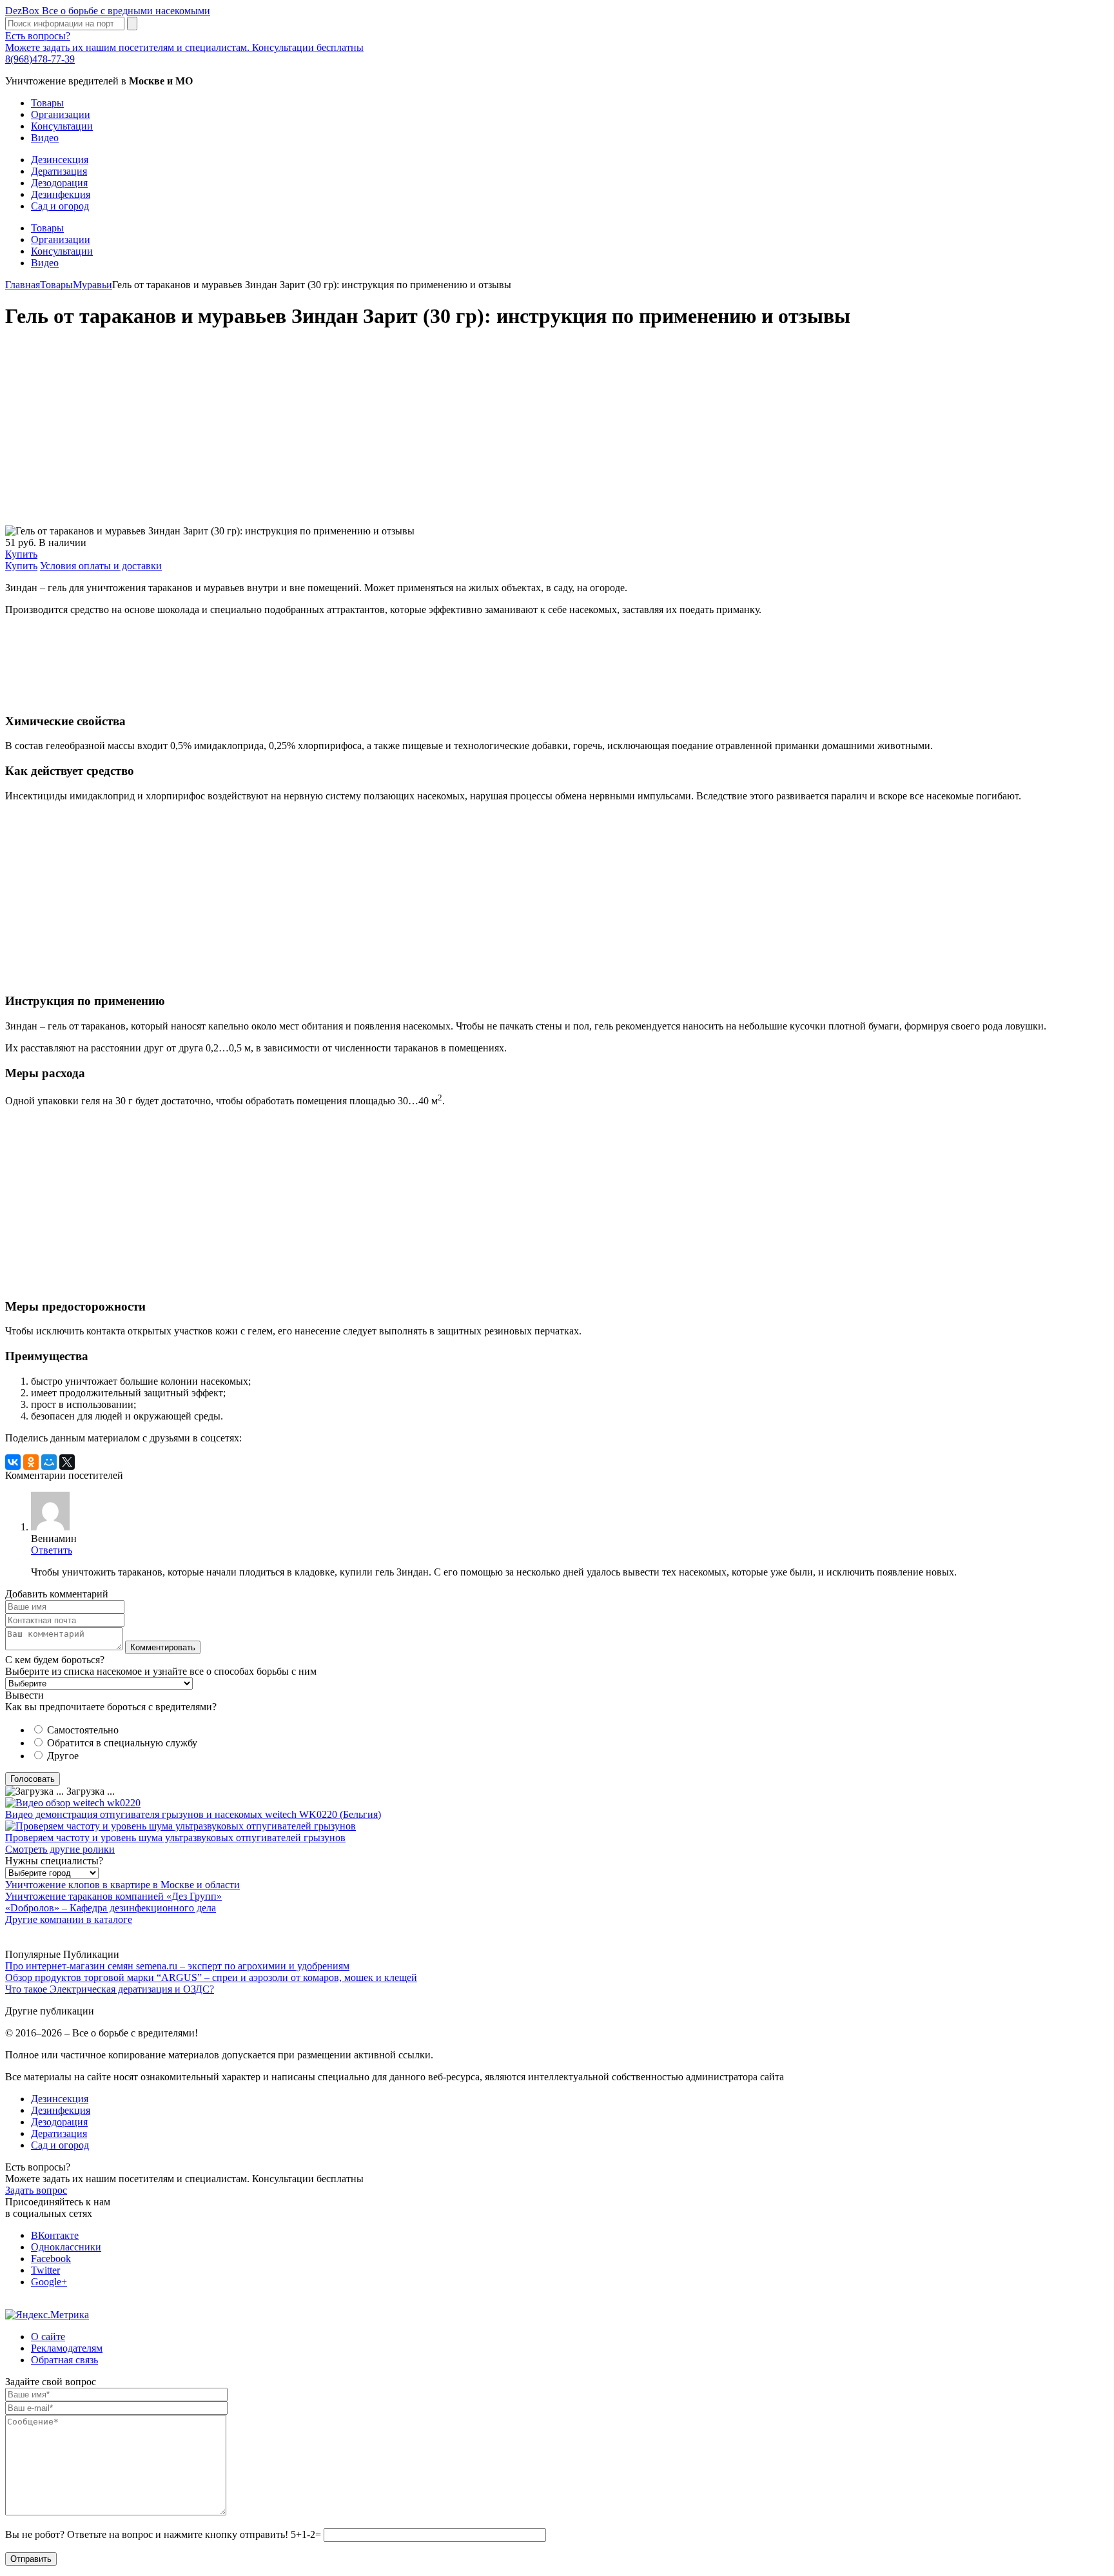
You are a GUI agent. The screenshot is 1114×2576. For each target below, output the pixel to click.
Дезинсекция (60, 160)
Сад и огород (60, 206)
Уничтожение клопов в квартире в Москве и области (122, 1885)
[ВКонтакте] (13, 1462)
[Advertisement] (392, 434)
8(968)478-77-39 (40, 59)
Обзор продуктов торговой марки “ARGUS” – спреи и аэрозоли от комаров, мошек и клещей (211, 1977)
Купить (21, 554)
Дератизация (59, 171)
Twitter (45, 2270)
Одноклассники (66, 2247)
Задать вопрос (36, 2190)
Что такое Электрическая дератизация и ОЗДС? (110, 1989)
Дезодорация (59, 183)
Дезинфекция (61, 194)
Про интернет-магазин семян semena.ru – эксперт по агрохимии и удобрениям (177, 1966)
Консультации (62, 126)
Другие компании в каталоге (69, 1919)
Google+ (49, 2282)
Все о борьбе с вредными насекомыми (108, 11)
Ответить (52, 1550)
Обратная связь (64, 2360)
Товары (47, 103)
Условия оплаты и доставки (101, 566)
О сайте (48, 2337)
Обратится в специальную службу (122, 1743)
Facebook (51, 2259)
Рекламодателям (67, 2348)
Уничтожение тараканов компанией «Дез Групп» (113, 1896)
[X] (67, 1462)
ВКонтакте (55, 2235)
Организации (61, 114)
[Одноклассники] (31, 1462)
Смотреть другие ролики (60, 1849)
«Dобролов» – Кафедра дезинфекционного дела (111, 1908)
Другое (63, 1756)
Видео (45, 138)
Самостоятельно (83, 1730)
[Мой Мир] (49, 1462)
